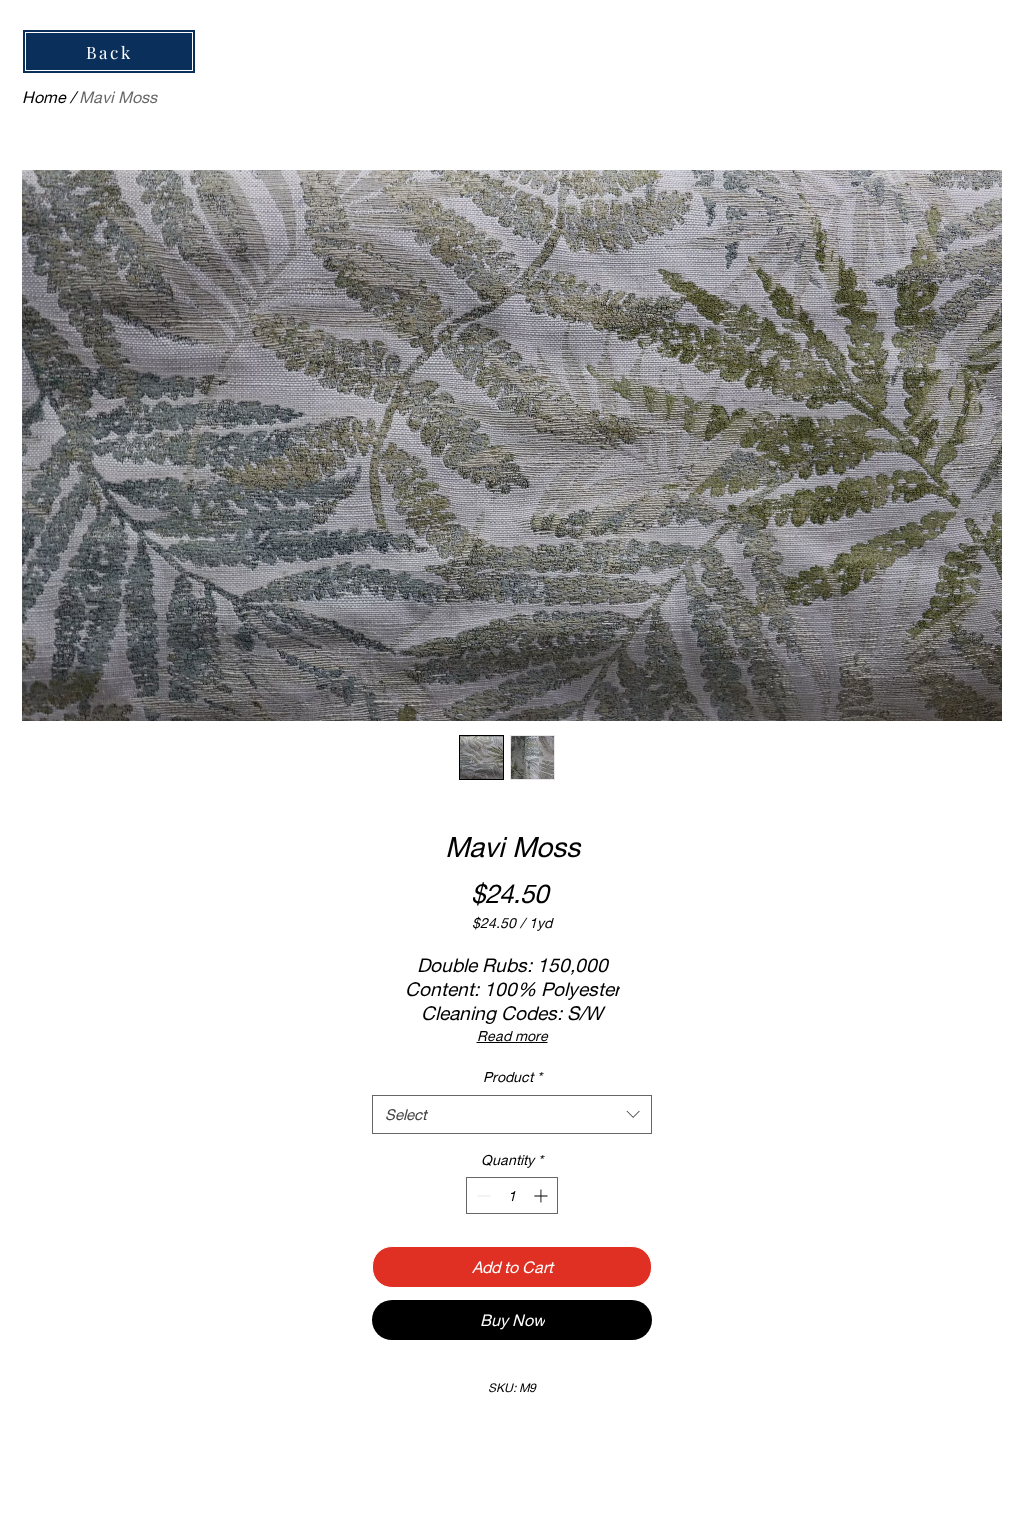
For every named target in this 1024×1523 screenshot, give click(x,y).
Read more (512, 1035)
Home (44, 96)
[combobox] (512, 1114)
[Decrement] (481, 1195)
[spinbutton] (512, 1195)
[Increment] (542, 1195)
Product (512, 1076)
